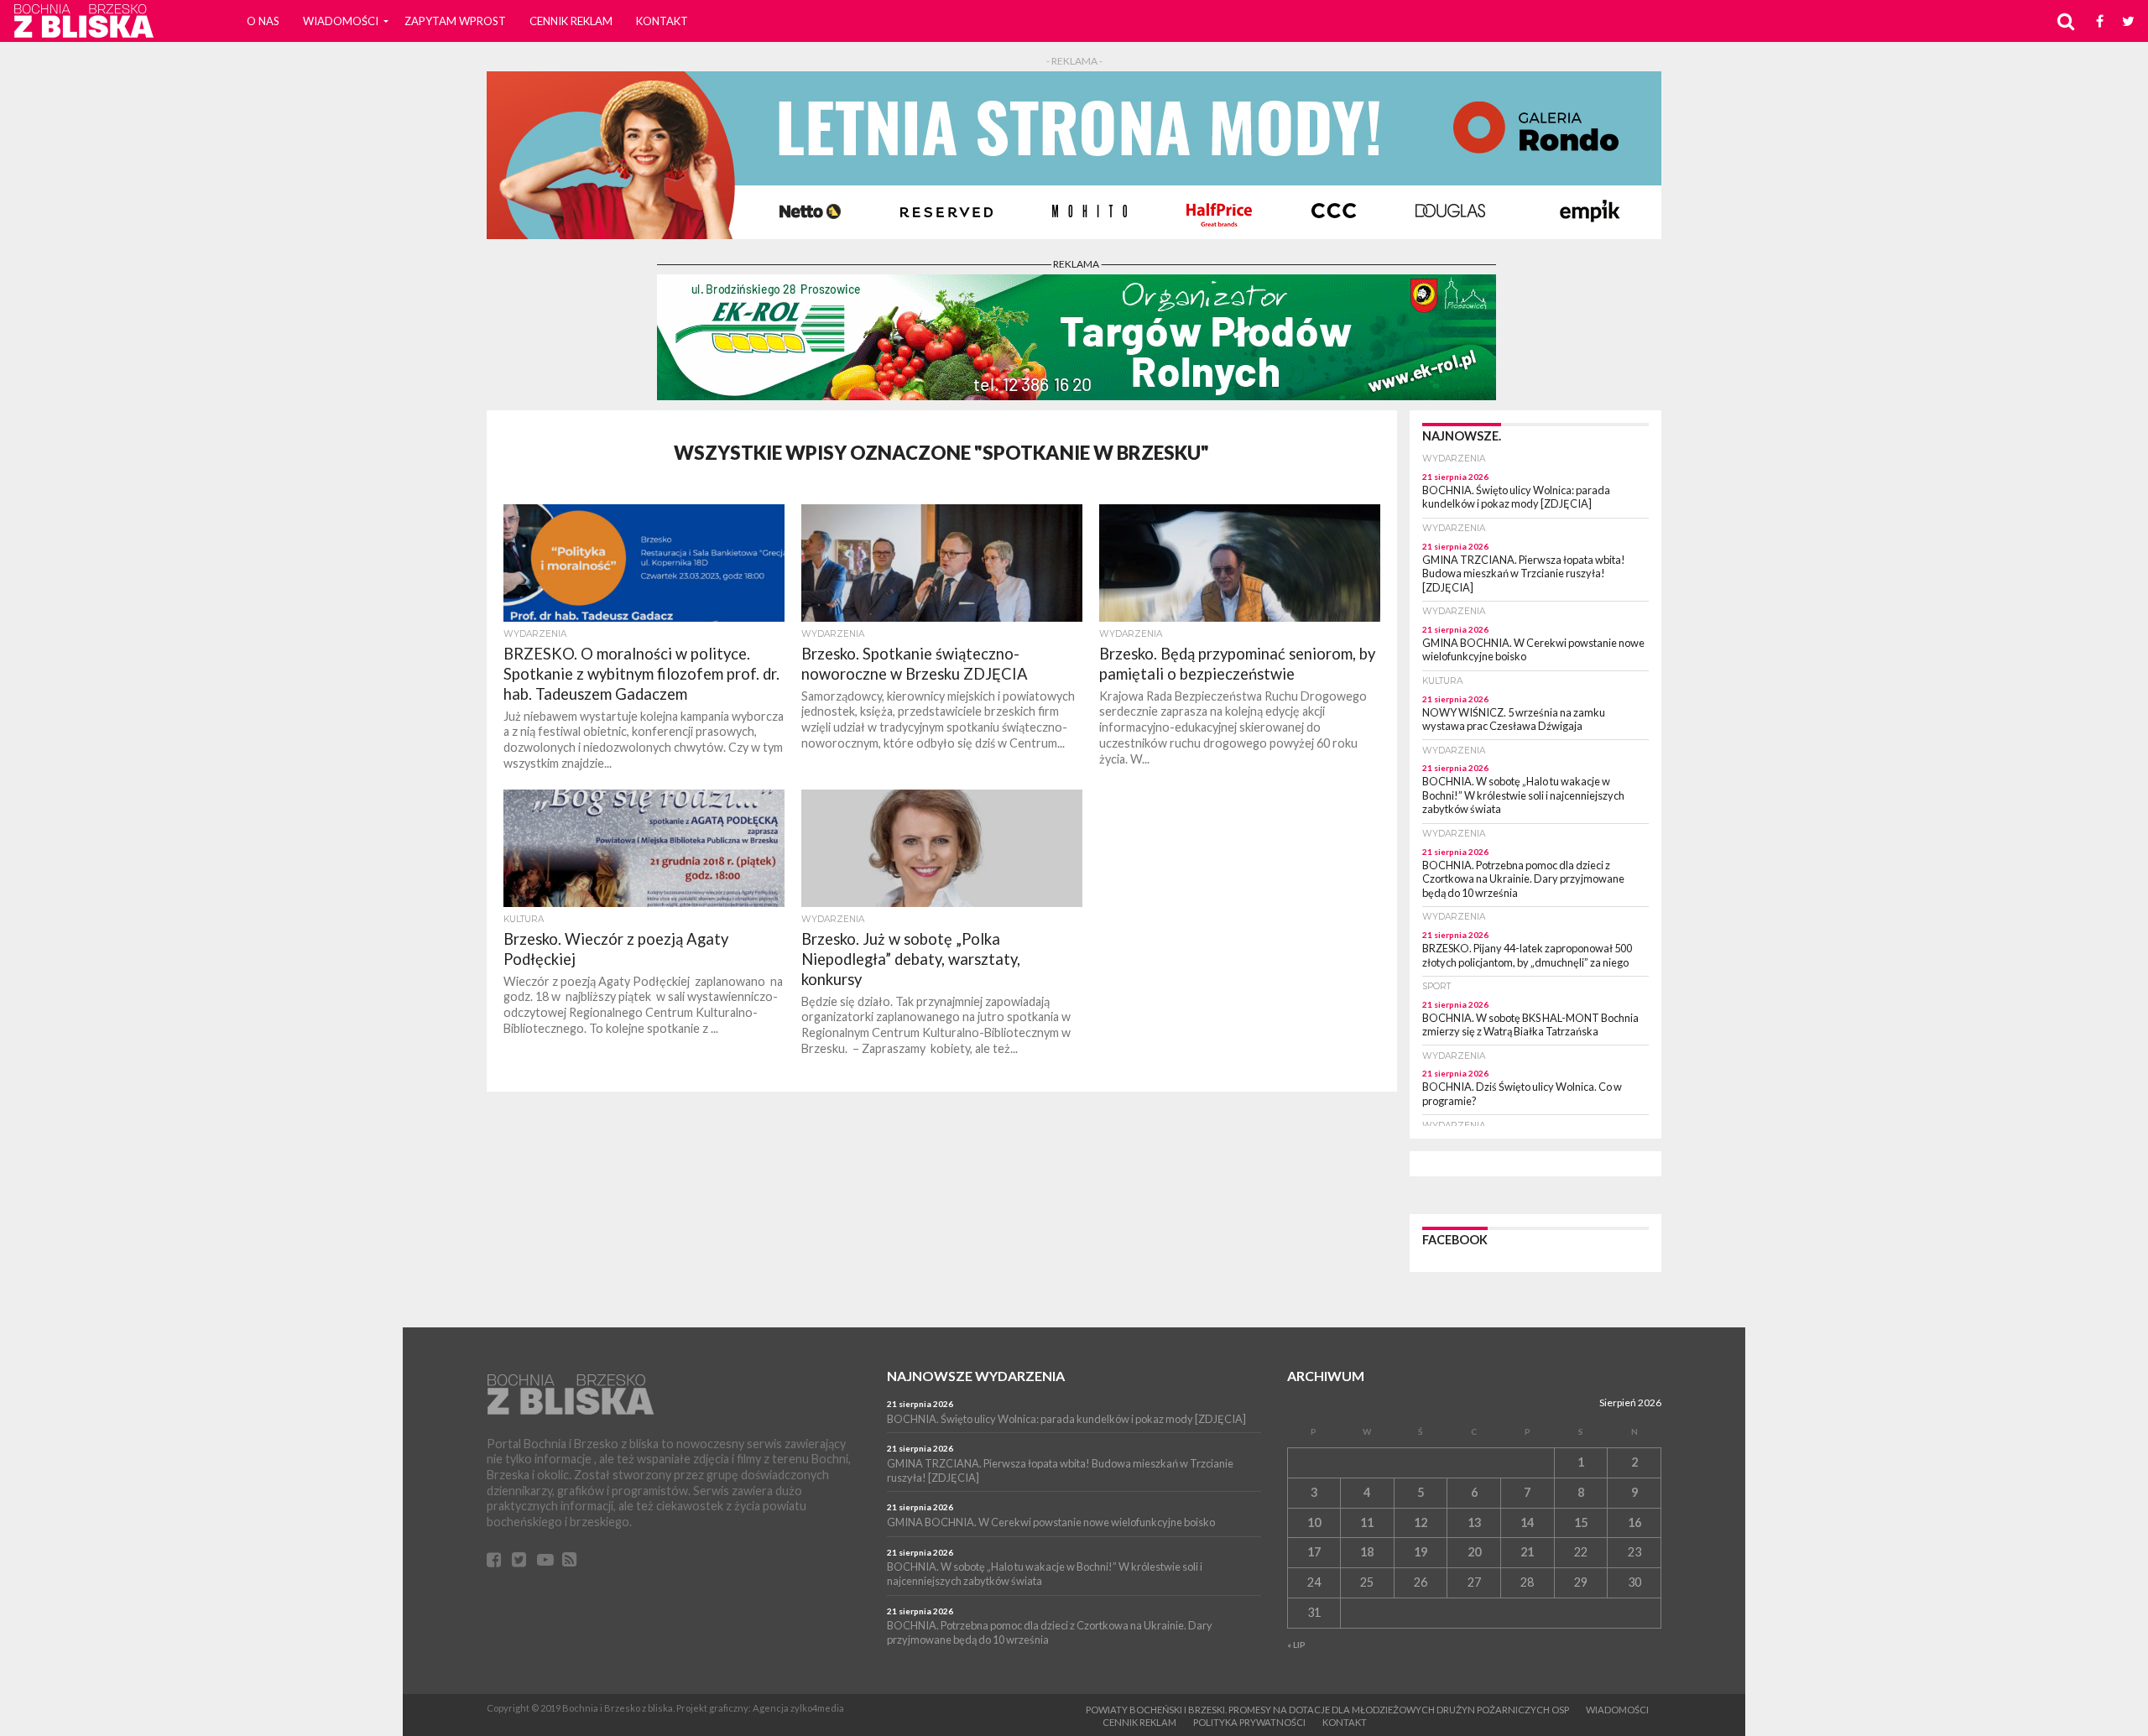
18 (1367, 1552)
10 (1314, 1522)
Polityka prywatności (1249, 1722)
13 (1474, 1522)
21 (1527, 1552)
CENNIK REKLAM (571, 21)
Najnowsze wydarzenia (976, 1376)
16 (1634, 1522)
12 (1421, 1522)
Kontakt (662, 21)
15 (1581, 1522)
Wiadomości (341, 21)
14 (1527, 1522)
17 (1314, 1552)
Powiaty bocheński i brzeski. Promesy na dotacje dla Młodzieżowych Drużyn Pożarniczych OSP (1327, 1710)
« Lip (1296, 1645)
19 (1421, 1552)
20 (1474, 1552)
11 (1367, 1522)
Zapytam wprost (455, 21)
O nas (263, 21)
